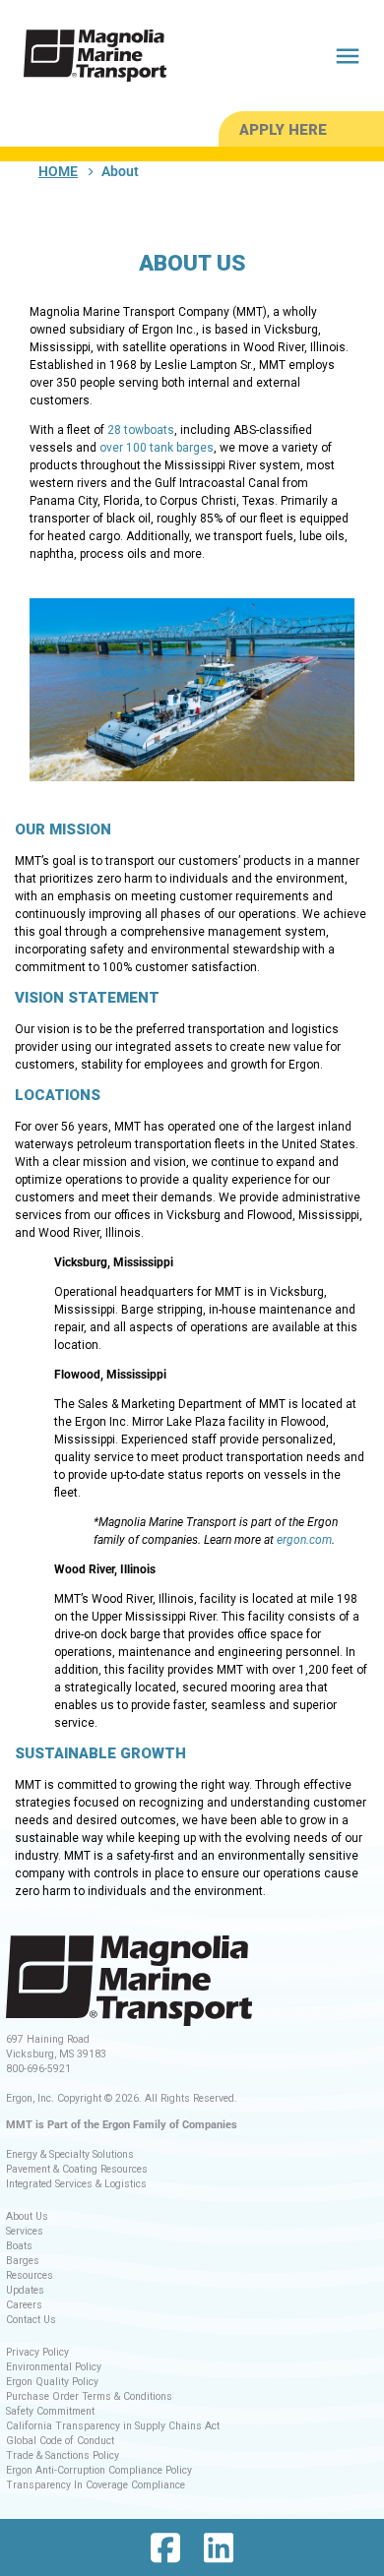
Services (25, 2231)
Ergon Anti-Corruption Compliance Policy (99, 2470)
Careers (24, 2305)
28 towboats (141, 430)
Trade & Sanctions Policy (63, 2455)
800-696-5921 (38, 2069)
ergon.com (304, 1540)
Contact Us (31, 2320)
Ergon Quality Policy (52, 2382)
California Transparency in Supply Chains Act (113, 2426)
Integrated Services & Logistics (76, 2184)
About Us (27, 2216)
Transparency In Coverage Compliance (96, 2485)
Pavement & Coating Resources (77, 2169)
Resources (30, 2275)
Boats (19, 2246)
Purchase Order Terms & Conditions (89, 2396)
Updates (25, 2290)
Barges (23, 2261)
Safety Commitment (50, 2411)
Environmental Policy (54, 2367)
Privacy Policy (37, 2352)
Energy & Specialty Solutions (70, 2154)
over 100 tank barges (157, 448)
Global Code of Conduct (60, 2441)
